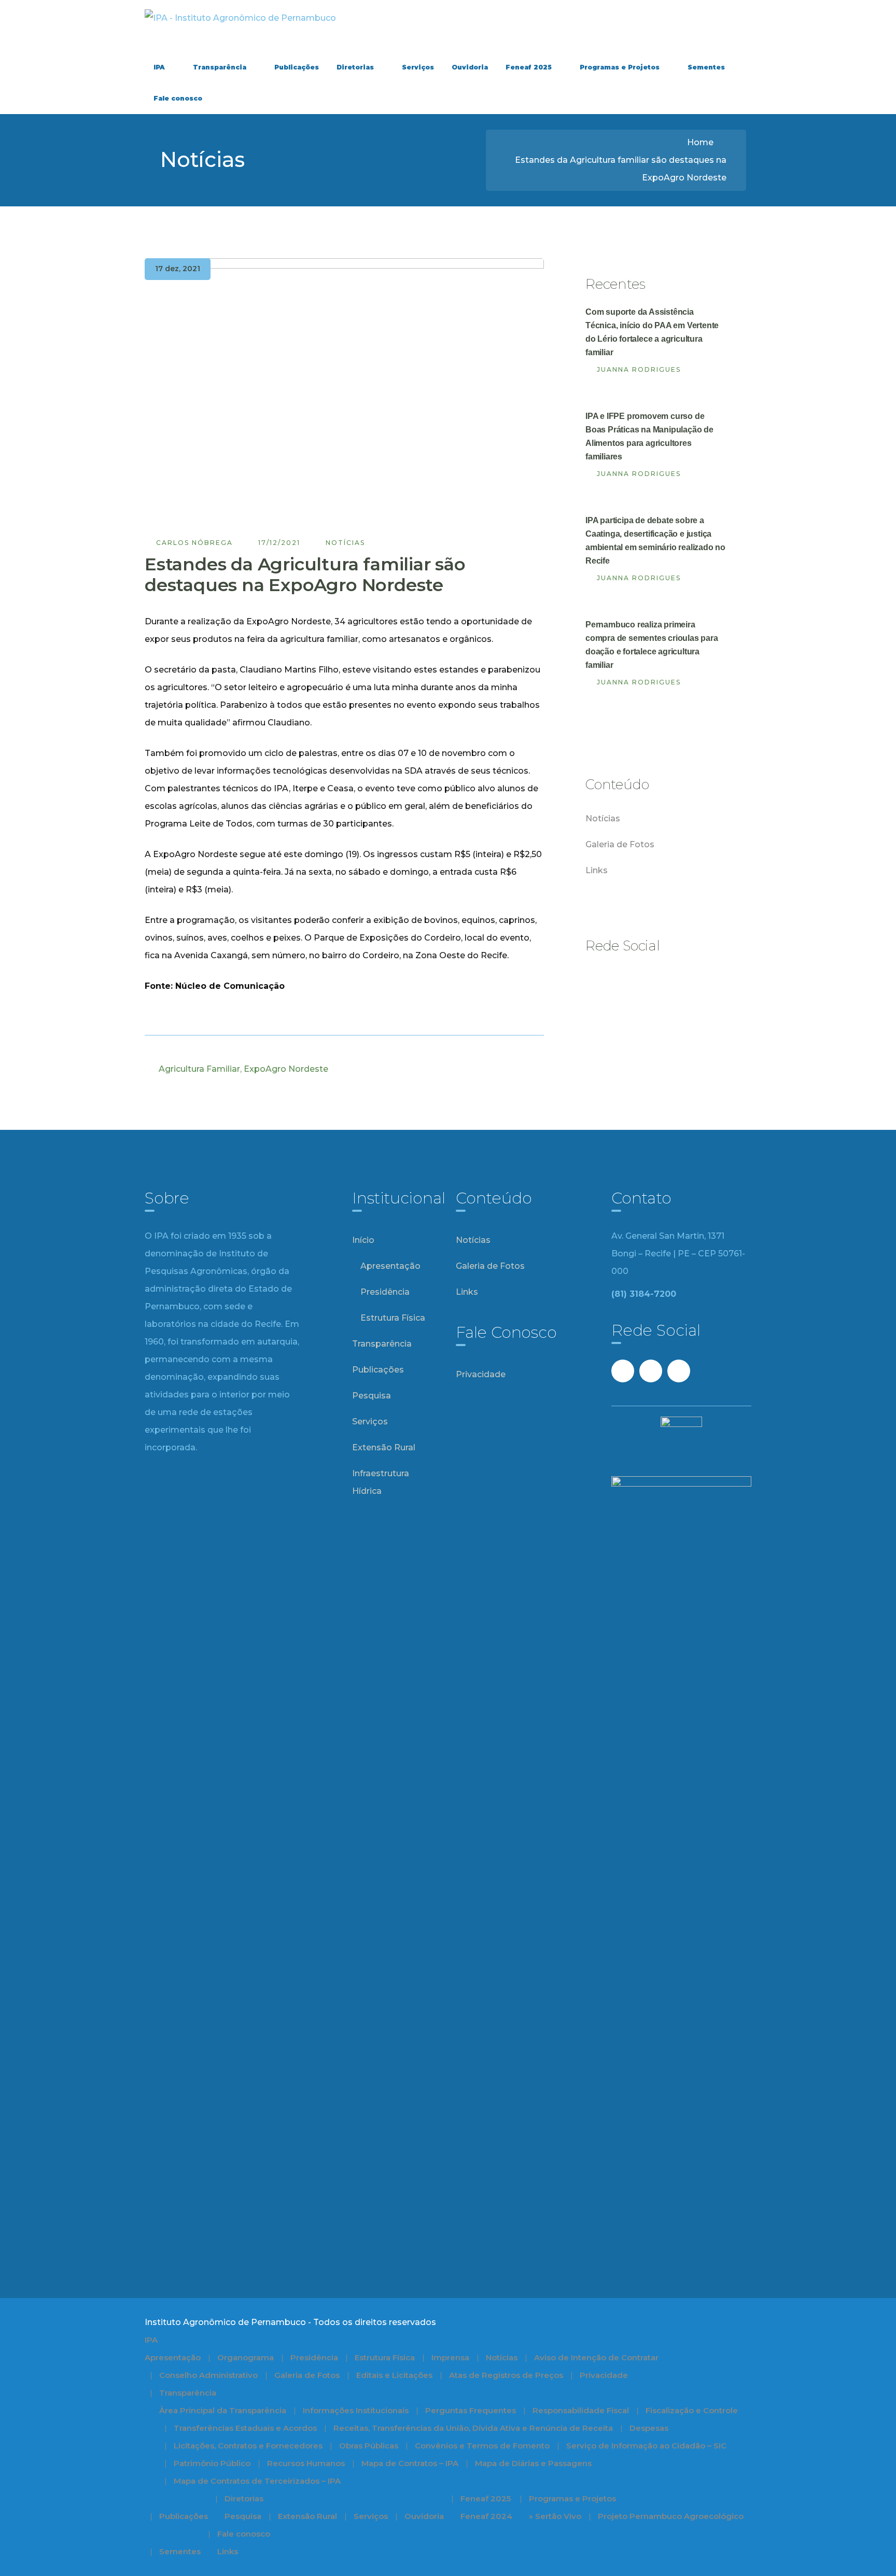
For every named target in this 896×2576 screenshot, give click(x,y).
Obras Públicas (369, 2446)
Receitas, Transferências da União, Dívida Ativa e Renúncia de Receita (473, 2428)
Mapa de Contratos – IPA (410, 2463)
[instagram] (653, 979)
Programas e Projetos (572, 2498)
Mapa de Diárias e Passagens (533, 2463)
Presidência (385, 1292)
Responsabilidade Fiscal (581, 2410)
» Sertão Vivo (555, 2516)
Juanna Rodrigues (639, 369)
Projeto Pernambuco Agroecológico (671, 2516)
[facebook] (597, 979)
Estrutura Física (393, 1318)
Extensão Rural (384, 1447)
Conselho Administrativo (208, 2375)
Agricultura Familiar (199, 1069)
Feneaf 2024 (486, 2516)
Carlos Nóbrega (194, 543)
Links (597, 870)
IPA (151, 2340)
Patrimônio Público (212, 2463)
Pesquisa (372, 1396)
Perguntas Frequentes (471, 2410)
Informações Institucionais (356, 2410)
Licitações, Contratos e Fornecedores (248, 2446)
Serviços (370, 1422)
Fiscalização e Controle (692, 2410)
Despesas (649, 2428)
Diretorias (244, 2498)
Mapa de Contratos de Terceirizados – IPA (257, 2481)
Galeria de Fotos (620, 844)
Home (700, 142)
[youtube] (625, 979)
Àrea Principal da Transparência (223, 2410)
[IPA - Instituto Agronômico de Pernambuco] (240, 17)
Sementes (180, 2551)
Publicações (378, 1370)
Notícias (345, 543)
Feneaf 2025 (486, 2498)
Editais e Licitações (394, 2375)
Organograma (246, 2357)
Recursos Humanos (306, 2463)
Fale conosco (244, 2534)
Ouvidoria (424, 2516)
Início (363, 1240)
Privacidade (481, 1374)
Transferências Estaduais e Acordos (245, 2428)
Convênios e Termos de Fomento (482, 2446)
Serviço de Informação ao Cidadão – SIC (646, 2446)
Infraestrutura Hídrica (381, 1482)
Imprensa (450, 2357)
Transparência (382, 1344)
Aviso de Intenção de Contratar (596, 2357)
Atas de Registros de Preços (506, 2375)
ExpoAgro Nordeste (286, 1069)
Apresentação (390, 1266)
